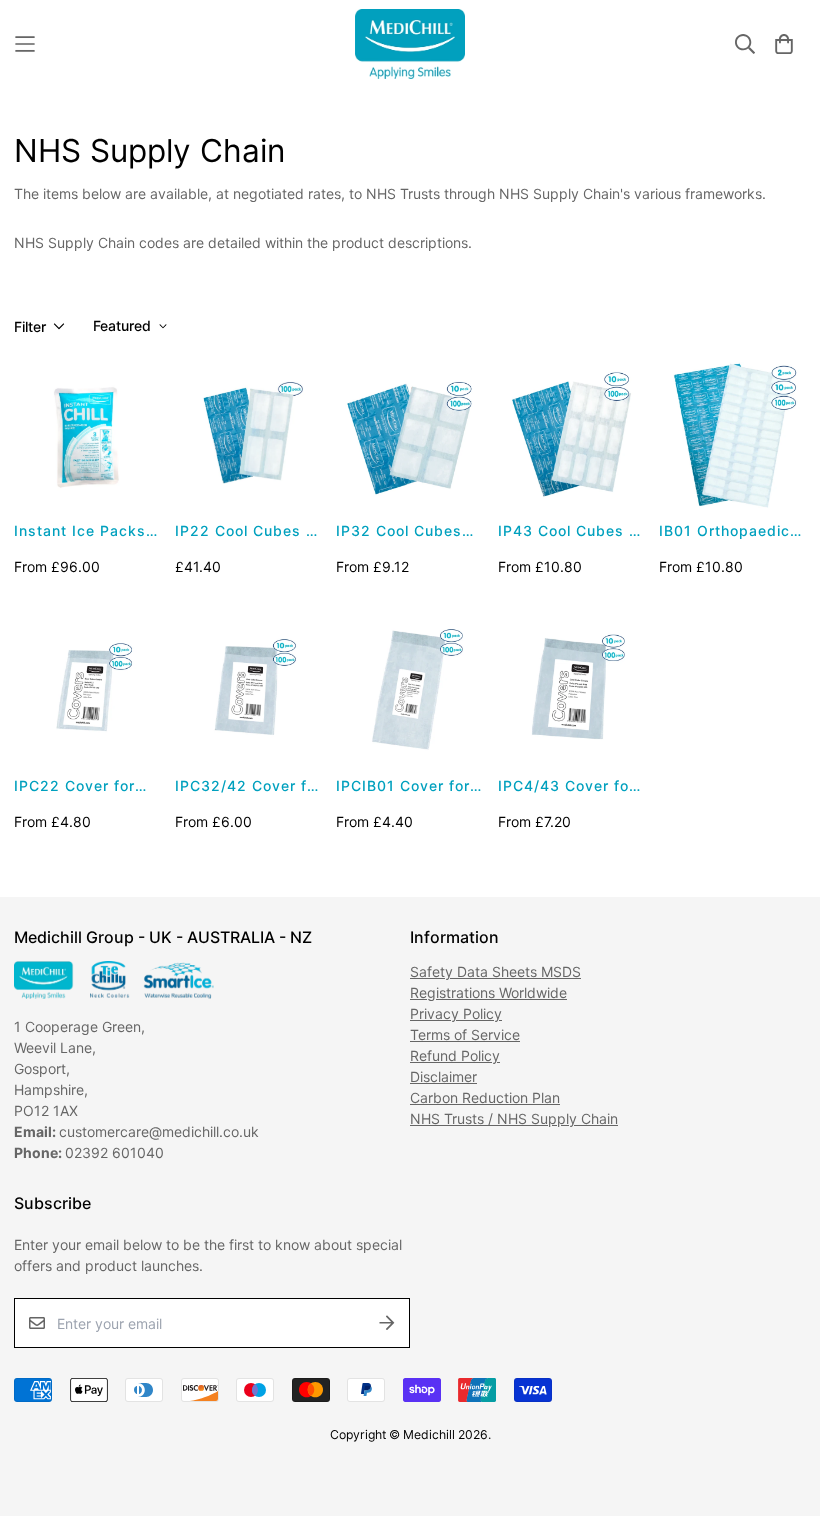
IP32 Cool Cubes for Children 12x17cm (399, 531)
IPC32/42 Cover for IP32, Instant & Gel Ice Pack (248, 786)
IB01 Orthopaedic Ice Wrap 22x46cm (731, 531)
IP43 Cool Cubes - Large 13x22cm (567, 531)
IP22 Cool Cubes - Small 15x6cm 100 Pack (244, 531)
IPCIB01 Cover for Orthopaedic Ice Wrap (403, 786)
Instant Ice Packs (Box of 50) (80, 531)
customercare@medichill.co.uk (161, 1131)
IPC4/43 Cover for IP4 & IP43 (566, 786)
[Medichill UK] (410, 44)
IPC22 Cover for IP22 (74, 786)
